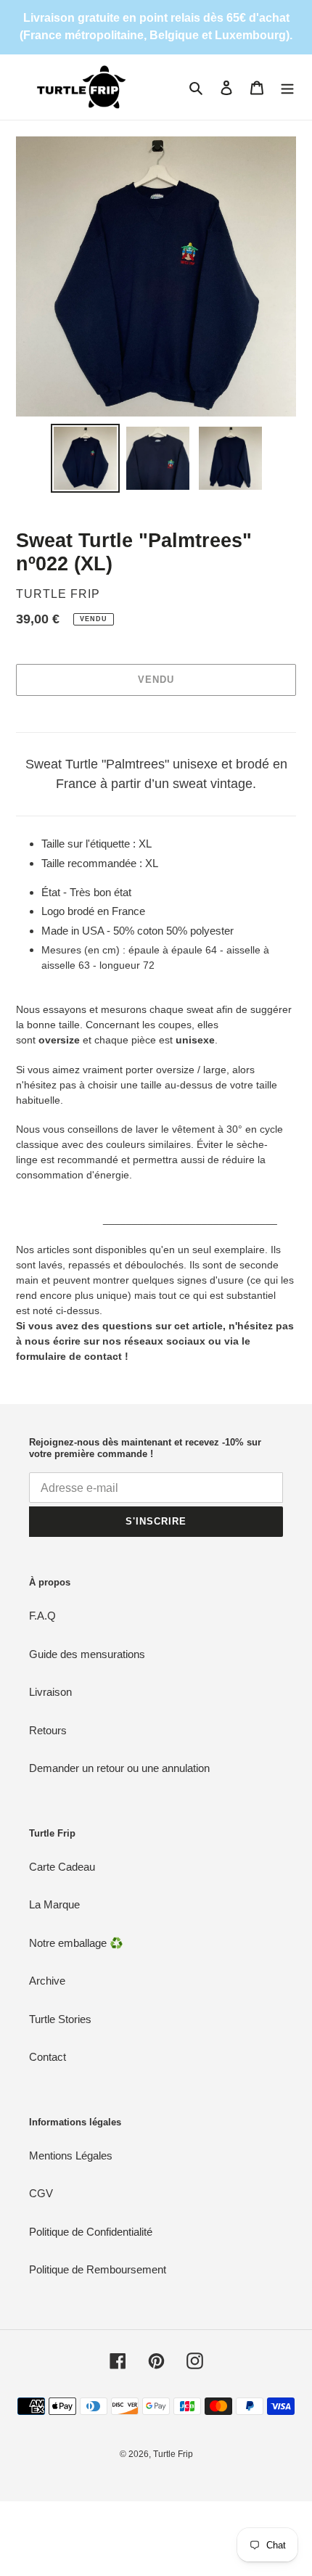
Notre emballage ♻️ (76, 1943)
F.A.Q (42, 1616)
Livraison (50, 1692)
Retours (48, 1730)
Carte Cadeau (62, 1867)
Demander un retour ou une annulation (119, 1768)
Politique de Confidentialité (91, 2232)
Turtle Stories (60, 2019)
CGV (41, 2193)
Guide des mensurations (87, 1654)
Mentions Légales (71, 2155)
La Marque (54, 1904)
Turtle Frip (173, 2454)
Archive (47, 1981)
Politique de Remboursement (98, 2269)
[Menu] (287, 87)
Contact (48, 2057)
